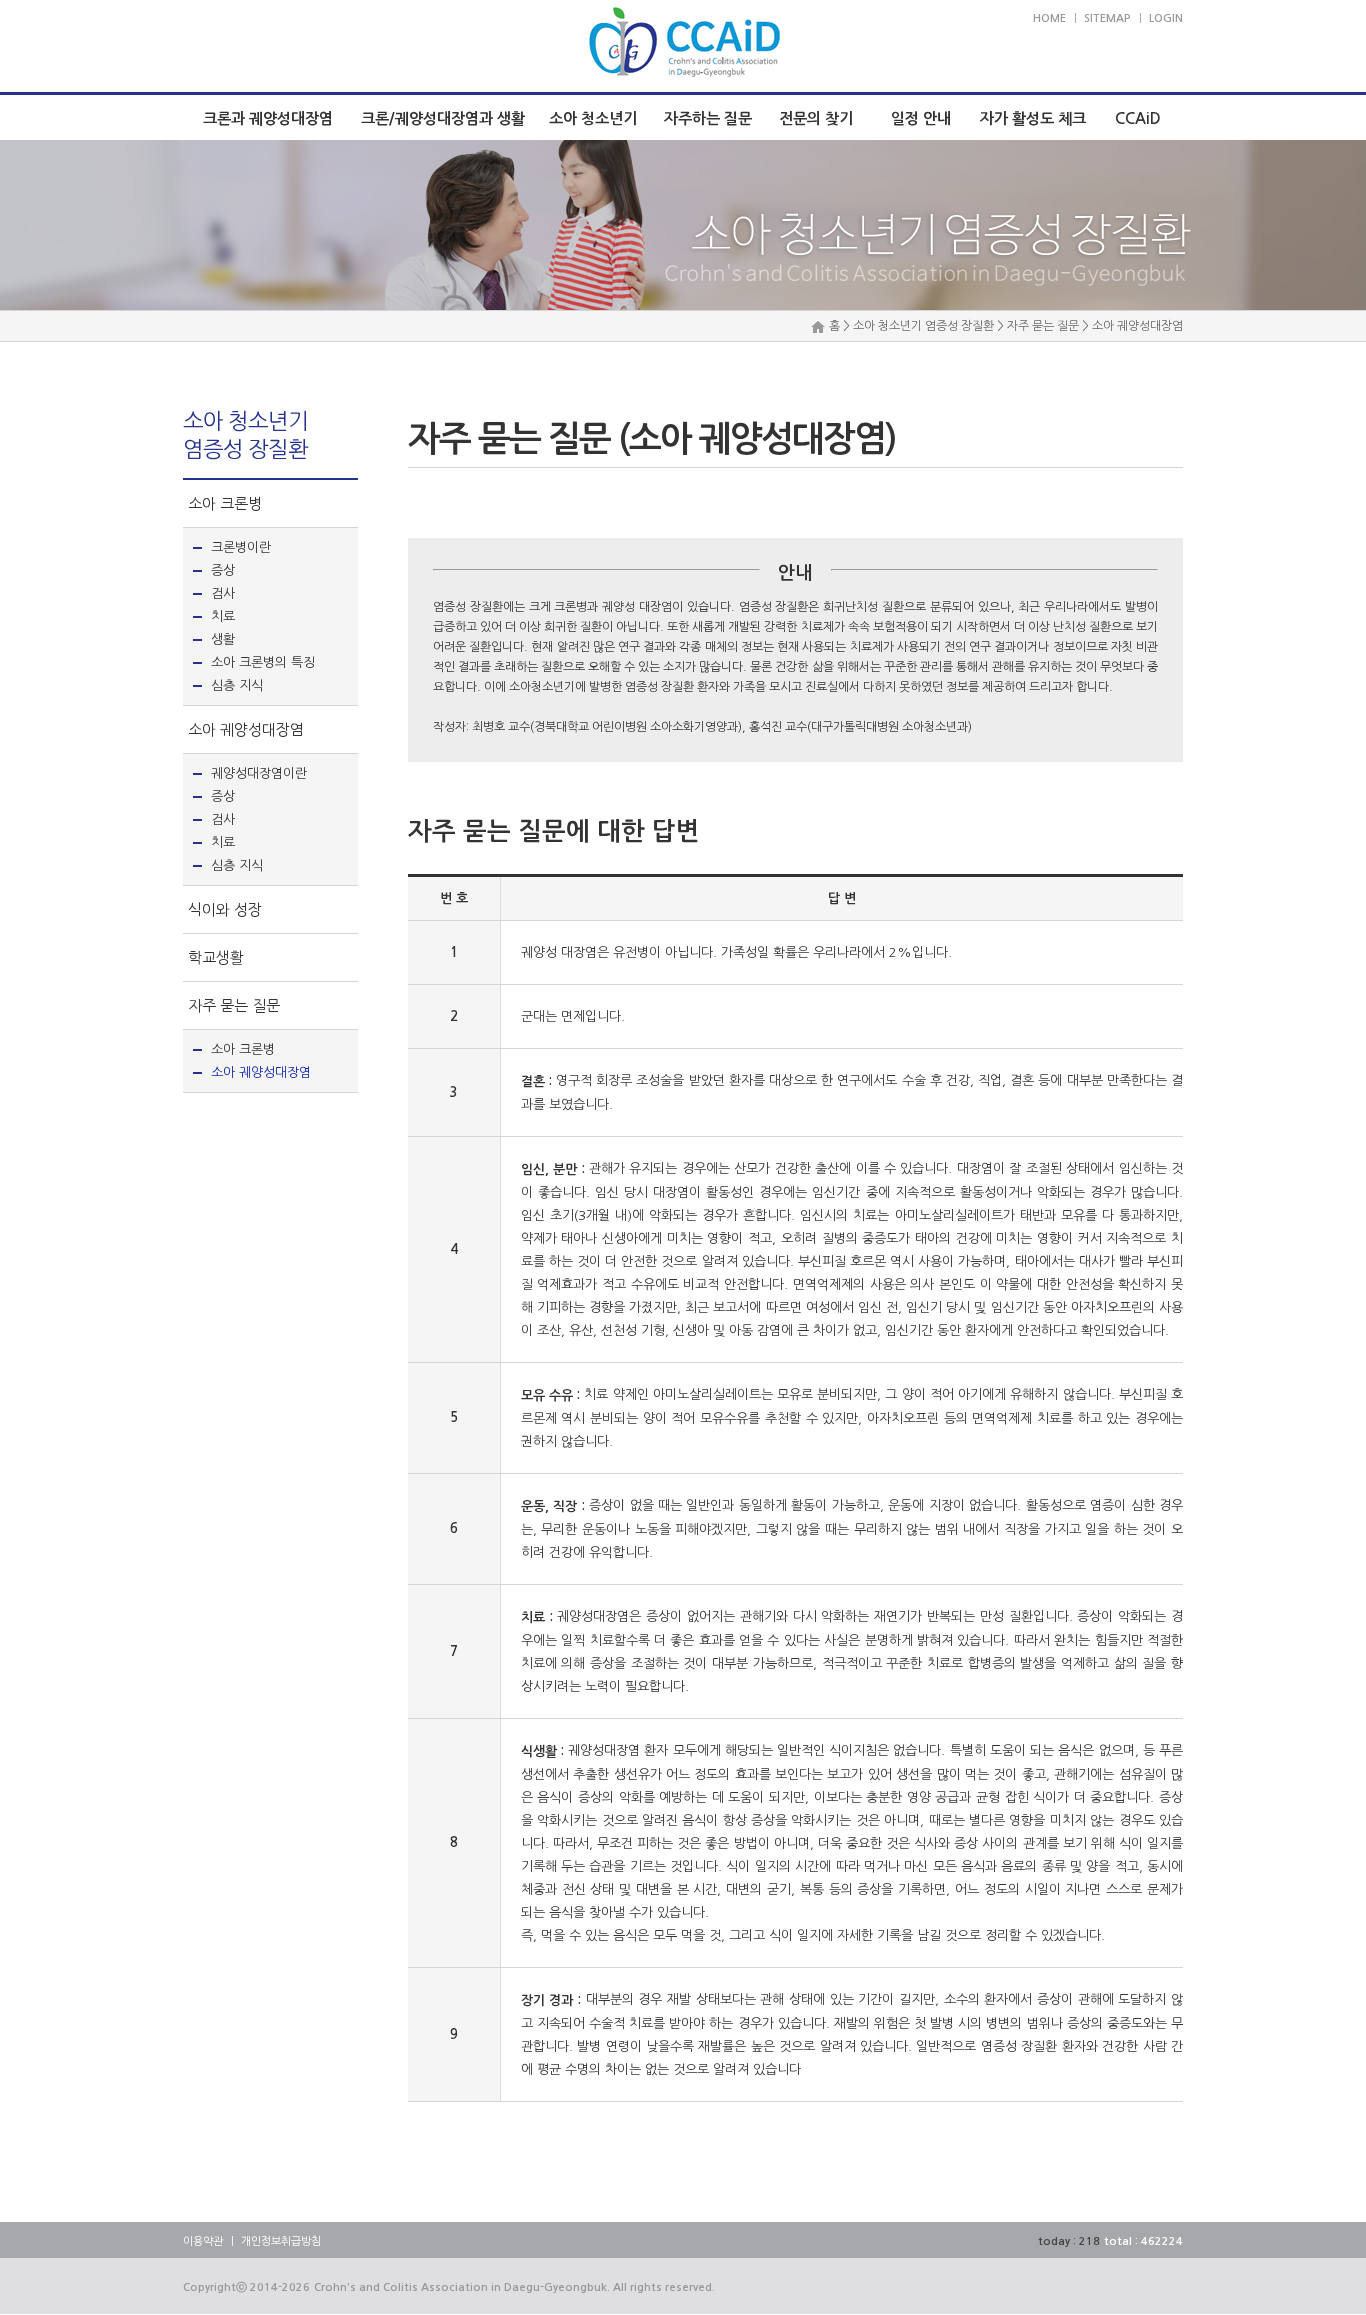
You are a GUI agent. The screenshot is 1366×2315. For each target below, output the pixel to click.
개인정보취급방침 (281, 2241)
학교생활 (216, 957)
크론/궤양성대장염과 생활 (443, 118)
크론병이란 (241, 547)
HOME (1049, 18)
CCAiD (1138, 118)
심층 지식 (237, 685)
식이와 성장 (225, 909)
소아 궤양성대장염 (246, 729)
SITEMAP (1107, 18)
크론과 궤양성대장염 (268, 118)
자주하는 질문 (708, 118)
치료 (223, 616)
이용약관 (203, 2241)
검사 (223, 593)
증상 (223, 570)
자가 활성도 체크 (1033, 118)
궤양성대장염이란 (259, 773)
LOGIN (1166, 18)
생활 (223, 639)
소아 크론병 (225, 503)
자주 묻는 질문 (234, 1005)
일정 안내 (921, 118)
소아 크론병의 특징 (263, 662)
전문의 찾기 (816, 118)
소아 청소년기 (593, 118)
